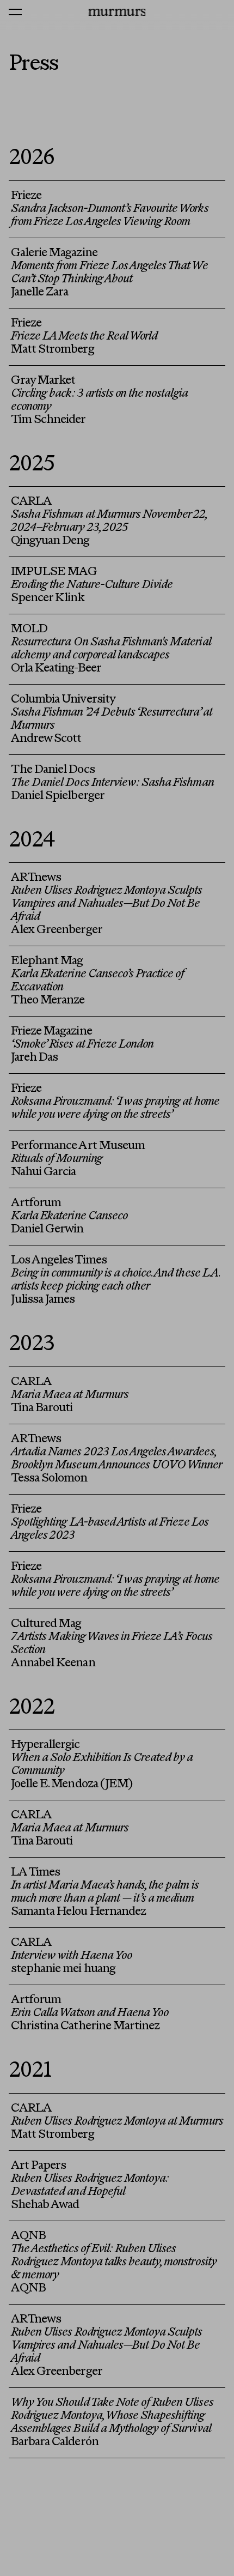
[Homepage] (117, 12)
